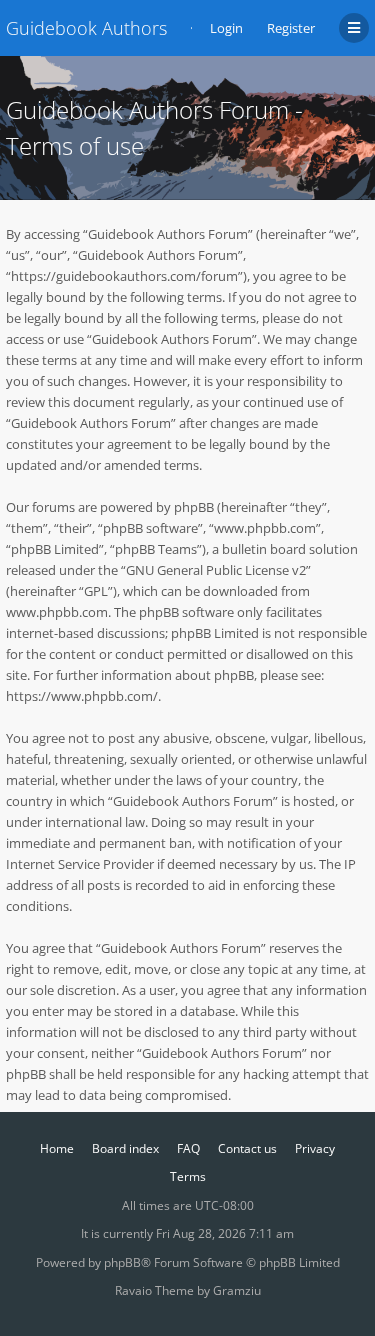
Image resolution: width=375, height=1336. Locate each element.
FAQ (188, 1148)
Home (57, 1148)
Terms (188, 1176)
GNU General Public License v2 (216, 570)
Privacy (315, 1148)
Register (291, 28)
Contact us (247, 1148)
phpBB (122, 1262)
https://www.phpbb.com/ (82, 696)
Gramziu (237, 1290)
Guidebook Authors (86, 28)
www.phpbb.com (57, 612)
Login (226, 28)
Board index (125, 1148)
